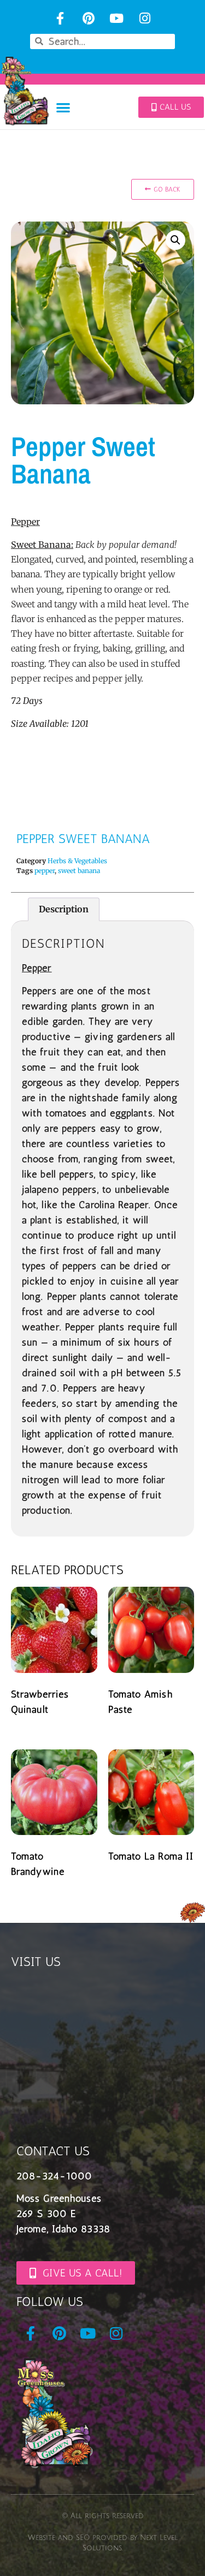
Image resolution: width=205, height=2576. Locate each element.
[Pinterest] (88, 18)
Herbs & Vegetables (77, 861)
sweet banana (79, 871)
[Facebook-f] (60, 18)
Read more (49, 1736)
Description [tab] (64, 909)
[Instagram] (145, 18)
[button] (63, 107)
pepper (45, 871)
